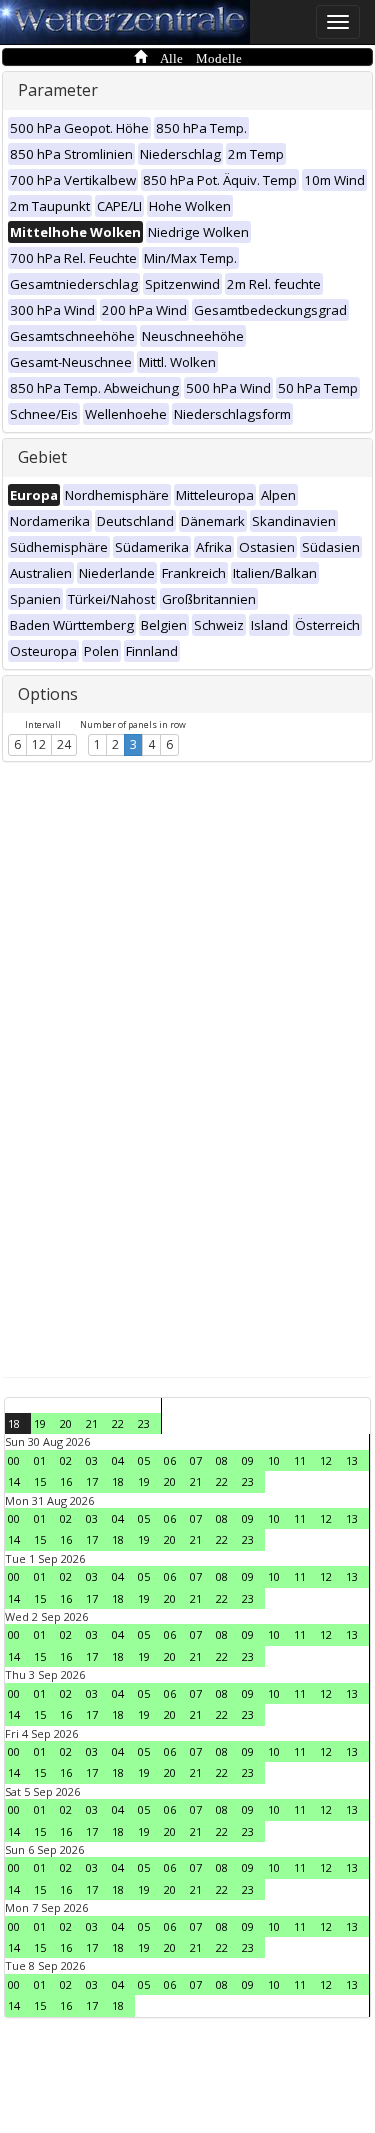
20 (66, 1423)
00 (14, 1460)
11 (300, 1460)
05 (144, 1460)
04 (118, 1460)
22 (118, 1423)
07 (196, 1460)
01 (40, 1460)
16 (66, 1481)
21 (92, 1423)
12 (39, 744)
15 (40, 1481)
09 (248, 1460)
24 (64, 744)
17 (92, 1481)
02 (66, 1460)
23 (144, 1423)
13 (352, 1460)
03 (92, 1460)
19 (40, 1423)
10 (274, 1460)
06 (170, 1460)
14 (14, 1481)
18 (14, 1423)
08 (222, 1460)
